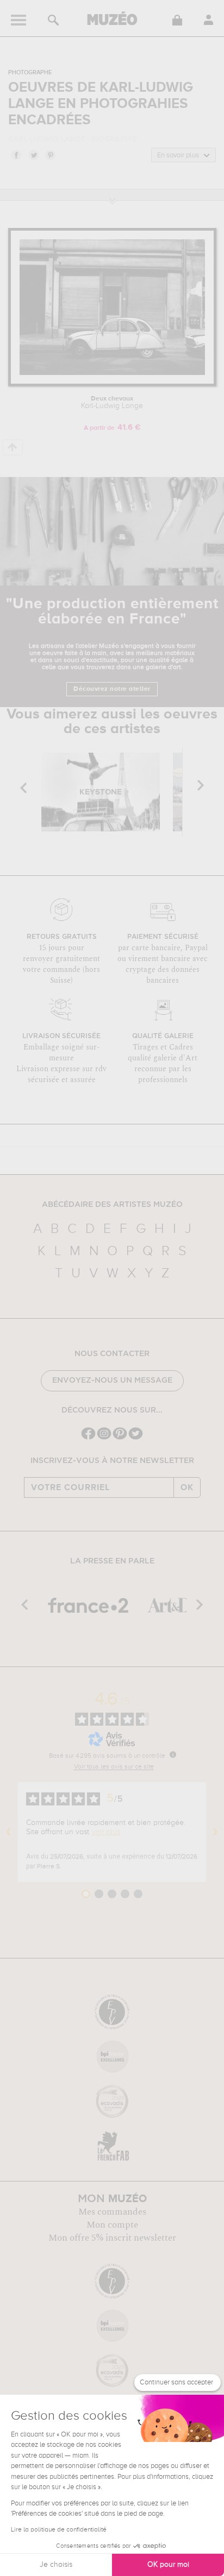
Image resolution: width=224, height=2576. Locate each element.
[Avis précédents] (9, 1832)
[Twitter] (136, 1438)
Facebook (16, 155)
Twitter (33, 155)
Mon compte (112, 2225)
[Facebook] (88, 1438)
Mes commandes (112, 2212)
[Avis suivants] (215, 1832)
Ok (187, 1487)
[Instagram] (104, 1438)
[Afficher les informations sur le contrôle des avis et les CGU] (173, 1754)
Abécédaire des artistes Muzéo (112, 1205)
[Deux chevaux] (112, 384)
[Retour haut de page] (13, 447)
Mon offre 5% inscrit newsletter (112, 2238)
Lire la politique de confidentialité (59, 2530)
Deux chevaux (112, 403)
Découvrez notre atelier (112, 689)
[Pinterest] (120, 1438)
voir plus (106, 1832)
